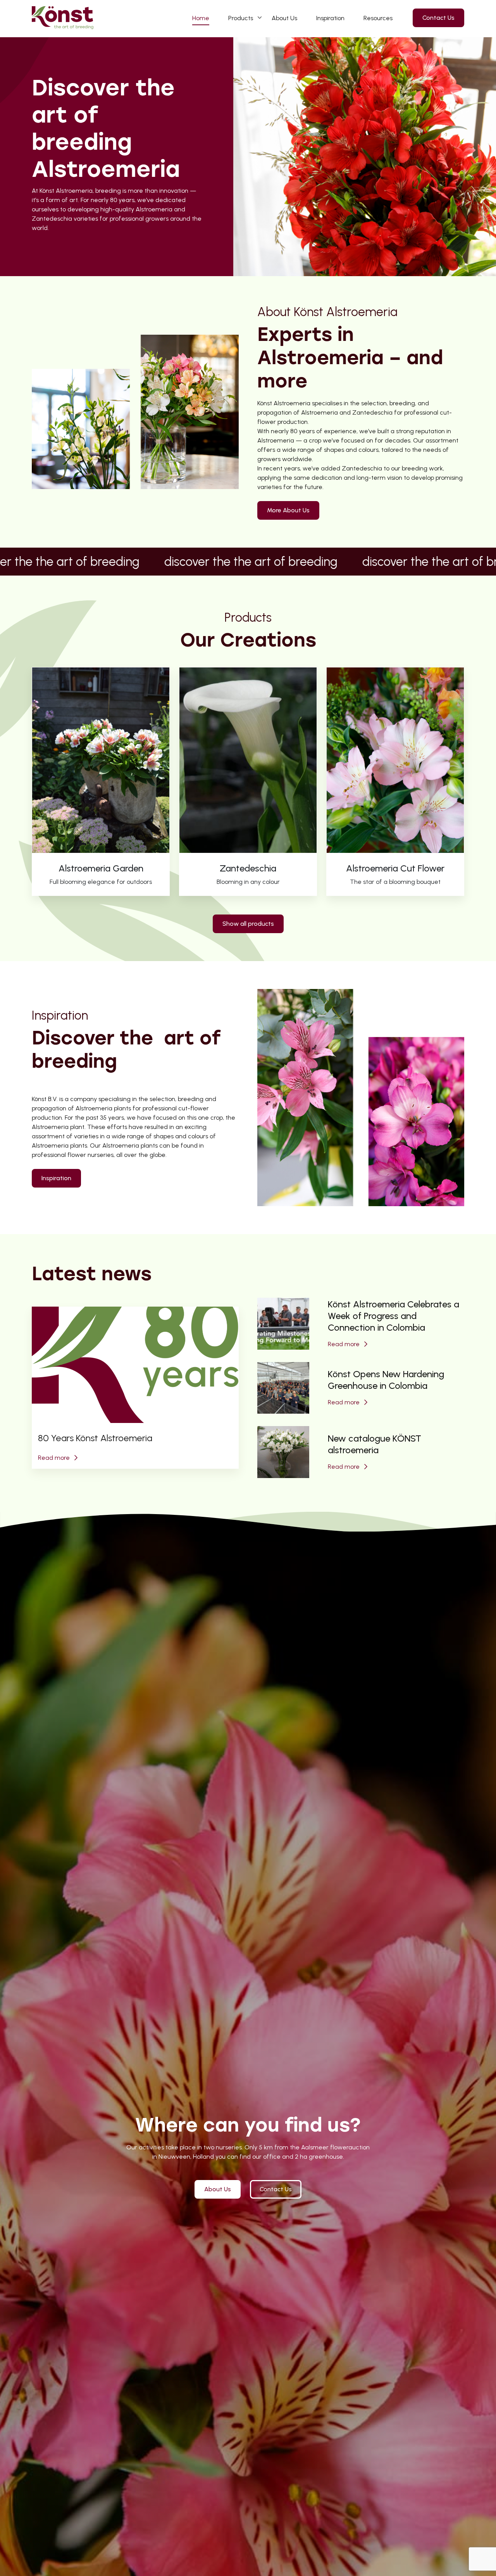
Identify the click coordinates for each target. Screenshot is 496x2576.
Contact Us (438, 18)
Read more (54, 1458)
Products (241, 18)
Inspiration (330, 18)
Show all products (248, 924)
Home (201, 18)
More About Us (288, 510)
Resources (378, 18)
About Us (284, 18)
